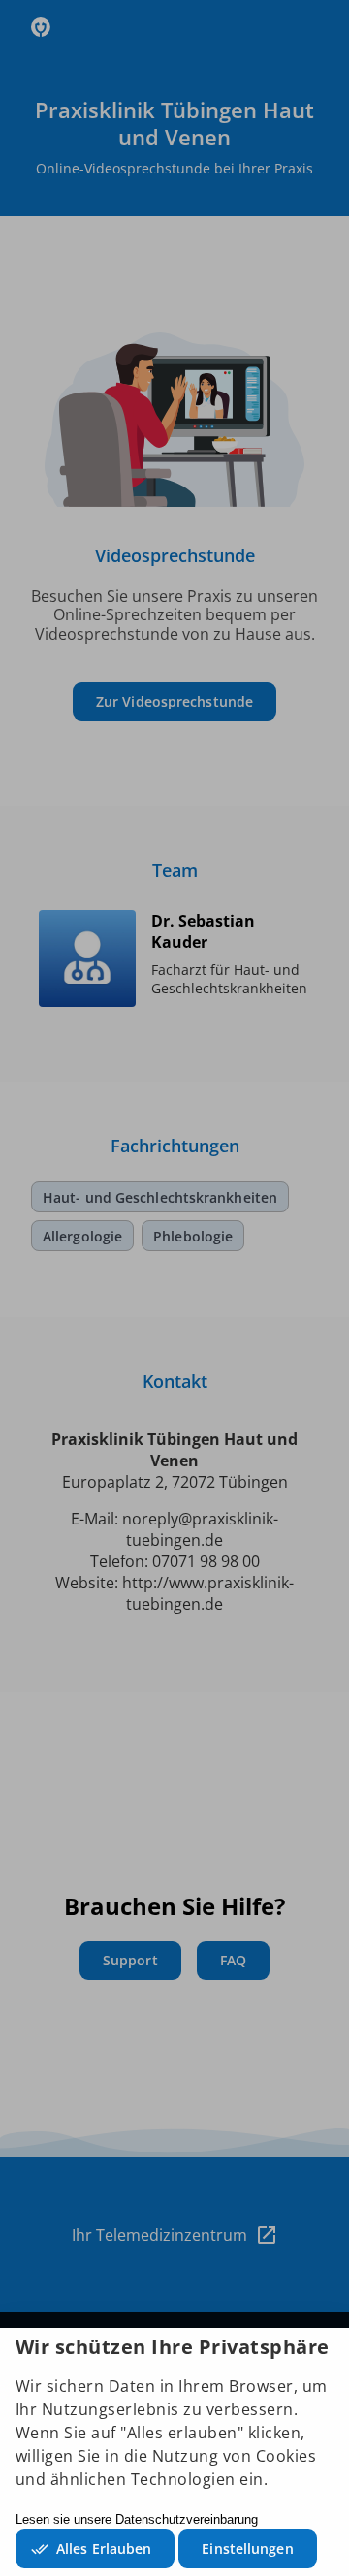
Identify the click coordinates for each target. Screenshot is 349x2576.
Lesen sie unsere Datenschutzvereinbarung (137, 2519)
